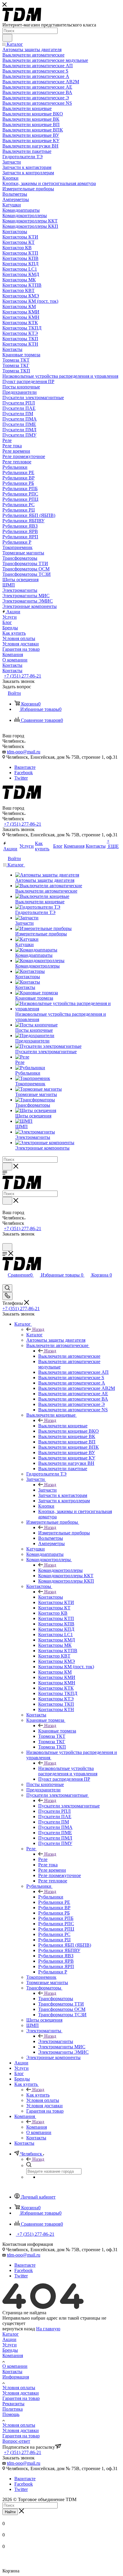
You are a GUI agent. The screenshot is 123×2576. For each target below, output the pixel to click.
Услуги (10, 2345)
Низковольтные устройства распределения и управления (68, 1771)
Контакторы (51, 1597)
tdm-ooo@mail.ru (24, 752)
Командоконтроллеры (60, 1570)
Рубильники (51, 1897)
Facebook (24, 773)
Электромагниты (56, 2041)
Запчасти (47, 1490)
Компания (37, 2127)
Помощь (11, 2414)
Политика (13, 2409)
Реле (43, 1859)
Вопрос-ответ (16, 2441)
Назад (38, 1329)
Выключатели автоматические (69, 1356)
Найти (10, 2512)
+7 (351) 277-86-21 (23, 676)
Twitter (21, 778)
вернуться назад (19, 2329)
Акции (9, 2339)
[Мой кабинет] (5, 1240)
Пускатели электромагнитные (69, 1806)
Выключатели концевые (63, 1426)
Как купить (38, 2095)
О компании (15, 2366)
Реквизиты (13, 2404)
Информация (16, 2377)
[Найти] (7, 38)
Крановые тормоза (57, 1731)
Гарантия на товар (21, 2398)
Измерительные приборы (64, 1533)
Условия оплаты (19, 2388)
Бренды (10, 2350)
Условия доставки (21, 2393)
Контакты (12, 2372)
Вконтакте (25, 767)
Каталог (34, 1335)
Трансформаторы (56, 1999)
